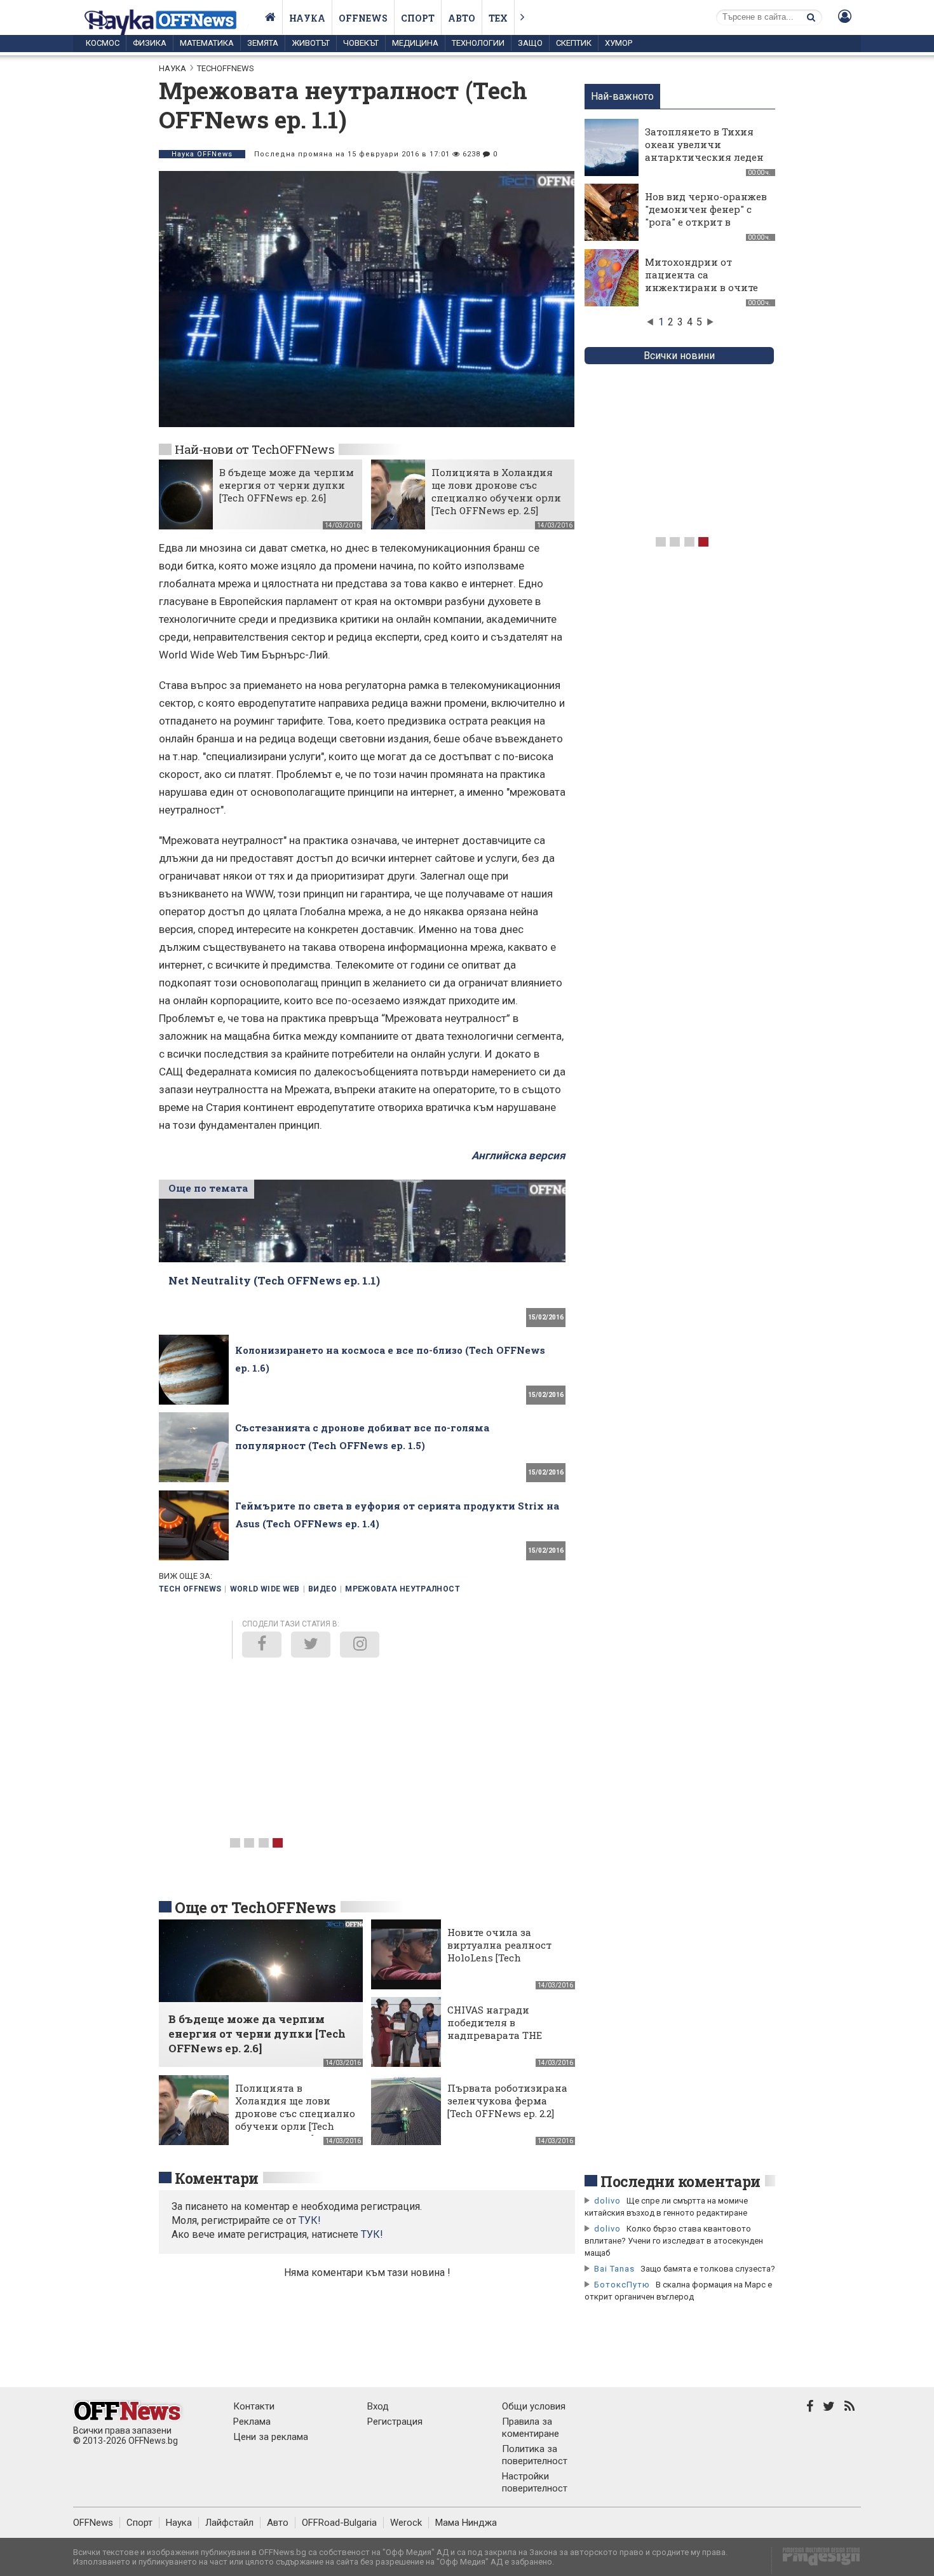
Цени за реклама (271, 2437)
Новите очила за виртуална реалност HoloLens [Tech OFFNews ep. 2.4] (499, 1951)
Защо (530, 43)
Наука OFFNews (202, 154)
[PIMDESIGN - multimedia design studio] (816, 2560)
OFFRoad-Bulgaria (339, 2523)
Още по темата (208, 1188)
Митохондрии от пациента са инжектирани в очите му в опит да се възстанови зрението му (701, 294)
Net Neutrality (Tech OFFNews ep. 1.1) (274, 1280)
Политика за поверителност (535, 2455)
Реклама (252, 2422)
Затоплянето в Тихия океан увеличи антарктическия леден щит (704, 151)
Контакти (254, 2406)
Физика (150, 43)
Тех (498, 18)
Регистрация (395, 2422)
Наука (307, 18)
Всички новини (679, 356)
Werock (406, 2523)
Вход (378, 2406)
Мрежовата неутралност (403, 1589)
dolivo (607, 2201)
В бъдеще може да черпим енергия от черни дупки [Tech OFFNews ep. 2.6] (287, 485)
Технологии (478, 43)
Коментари (217, 2178)
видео (322, 1589)
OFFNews (93, 2523)
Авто (462, 18)
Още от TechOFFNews (255, 1907)
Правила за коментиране (531, 2428)
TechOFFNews (226, 68)
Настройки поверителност (535, 2482)
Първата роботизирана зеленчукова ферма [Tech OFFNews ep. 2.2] (507, 2101)
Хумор (619, 43)
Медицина (415, 43)
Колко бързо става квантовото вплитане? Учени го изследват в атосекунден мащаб (674, 2241)
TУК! (310, 2220)
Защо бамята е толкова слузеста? (708, 2269)
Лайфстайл (229, 2523)
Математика (207, 43)
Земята (263, 43)
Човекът (361, 43)
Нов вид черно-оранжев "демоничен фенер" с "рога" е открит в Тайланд (706, 215)
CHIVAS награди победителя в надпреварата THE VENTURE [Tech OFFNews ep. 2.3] (495, 2035)
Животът (311, 43)
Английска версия (518, 1155)
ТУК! (372, 2234)
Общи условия (534, 2406)
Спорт (418, 18)
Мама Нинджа (466, 2523)
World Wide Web (265, 1589)
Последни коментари (680, 2181)
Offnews (363, 18)
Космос (103, 43)
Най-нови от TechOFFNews (254, 449)
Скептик (574, 43)
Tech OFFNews (190, 1589)
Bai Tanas (614, 2269)
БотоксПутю (622, 2285)
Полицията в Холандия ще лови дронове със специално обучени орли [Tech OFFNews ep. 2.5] (496, 491)
